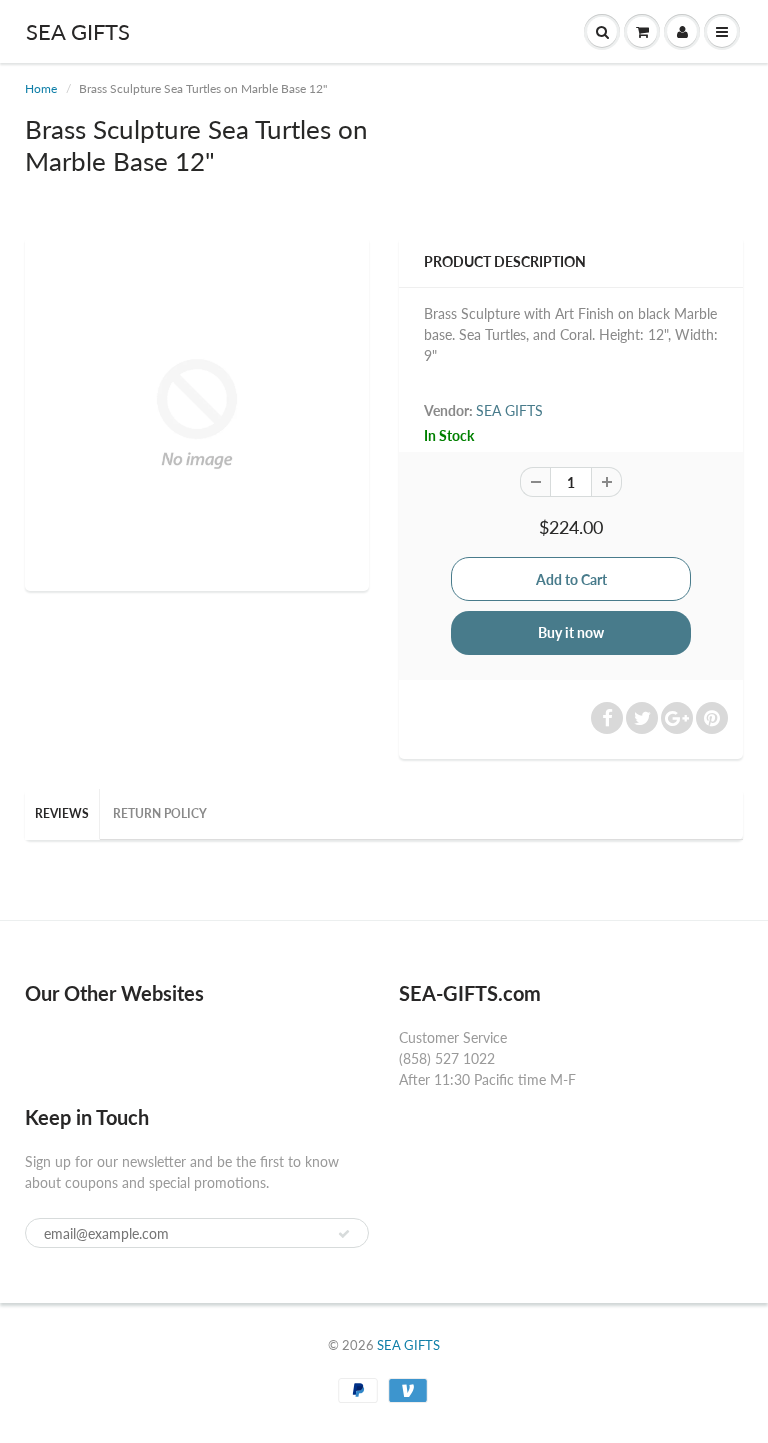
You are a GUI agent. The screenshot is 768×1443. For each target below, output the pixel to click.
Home (41, 88)
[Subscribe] (344, 1234)
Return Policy (160, 813)
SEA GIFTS (78, 31)
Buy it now (571, 632)
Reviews (62, 813)
